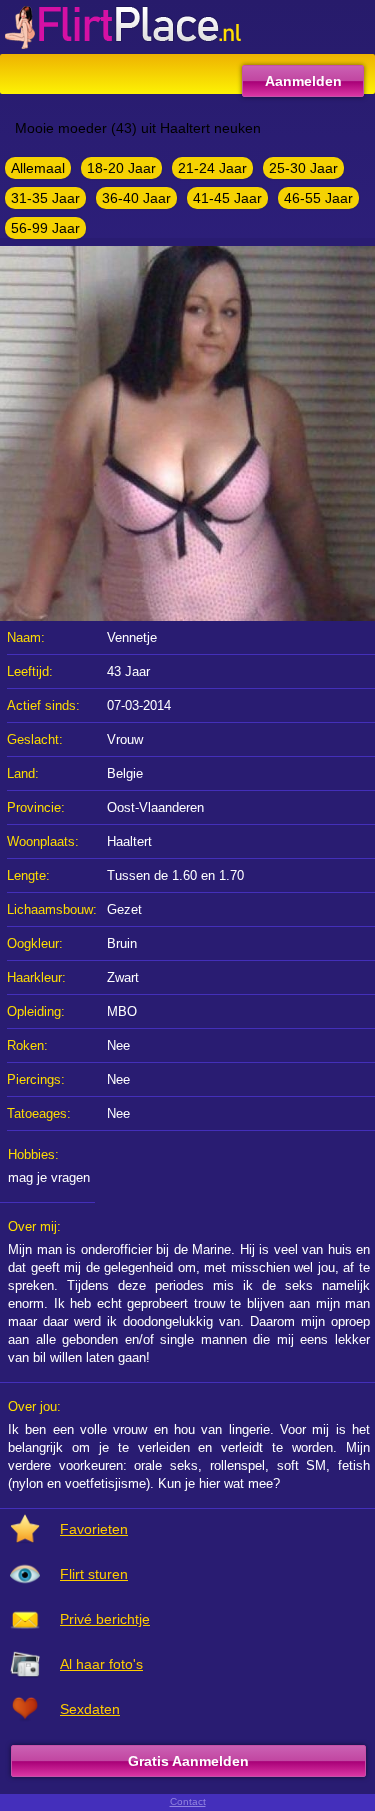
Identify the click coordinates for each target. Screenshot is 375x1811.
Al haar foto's (101, 1664)
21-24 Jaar (212, 168)
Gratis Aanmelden (188, 1761)
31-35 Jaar (45, 198)
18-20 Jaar (121, 168)
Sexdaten (90, 1709)
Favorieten (94, 1529)
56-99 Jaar (45, 228)
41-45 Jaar (227, 198)
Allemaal (38, 168)
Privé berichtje (105, 1619)
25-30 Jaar (303, 168)
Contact (188, 1801)
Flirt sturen (94, 1574)
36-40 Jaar (136, 198)
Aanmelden (303, 81)
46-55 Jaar (318, 198)
